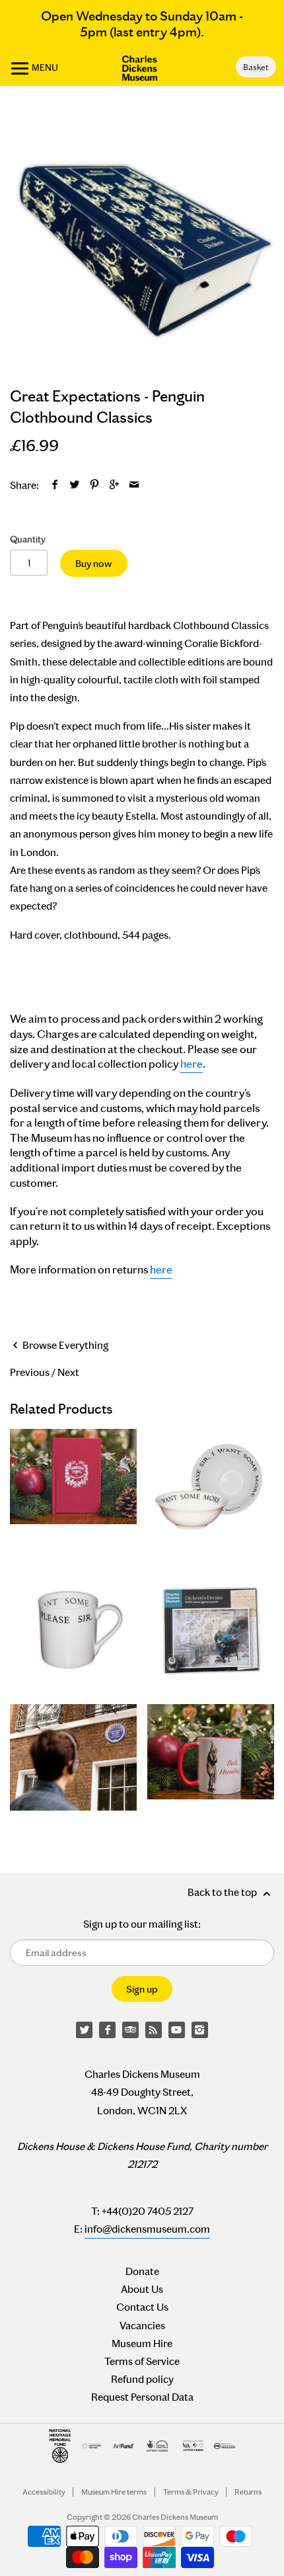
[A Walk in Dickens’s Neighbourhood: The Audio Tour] (73, 1757)
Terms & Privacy (191, 2492)
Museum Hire (142, 2343)
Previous (30, 1372)
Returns (248, 2492)
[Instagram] (200, 2030)
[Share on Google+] (115, 485)
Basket (256, 67)
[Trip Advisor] (131, 2030)
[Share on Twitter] (75, 485)
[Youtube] (177, 2030)
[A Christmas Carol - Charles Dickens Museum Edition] (73, 1492)
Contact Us (142, 2307)
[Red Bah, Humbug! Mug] (211, 1757)
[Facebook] (108, 2030)
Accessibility (44, 2492)
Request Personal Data (142, 2397)
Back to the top (223, 1892)
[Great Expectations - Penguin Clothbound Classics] (142, 240)
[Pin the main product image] (95, 485)
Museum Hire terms (114, 2492)
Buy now (93, 564)
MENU (44, 67)
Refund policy (142, 2379)
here (192, 1064)
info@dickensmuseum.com (147, 2229)
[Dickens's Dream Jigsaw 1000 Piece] (211, 1630)
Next (68, 1372)
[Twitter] (85, 2030)
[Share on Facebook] (55, 485)
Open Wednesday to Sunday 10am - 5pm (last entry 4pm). (142, 24)
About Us (142, 2289)
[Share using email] (134, 485)
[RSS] (154, 2030)
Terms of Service (142, 2361)
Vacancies (142, 2326)
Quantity (28, 539)
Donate (142, 2271)
